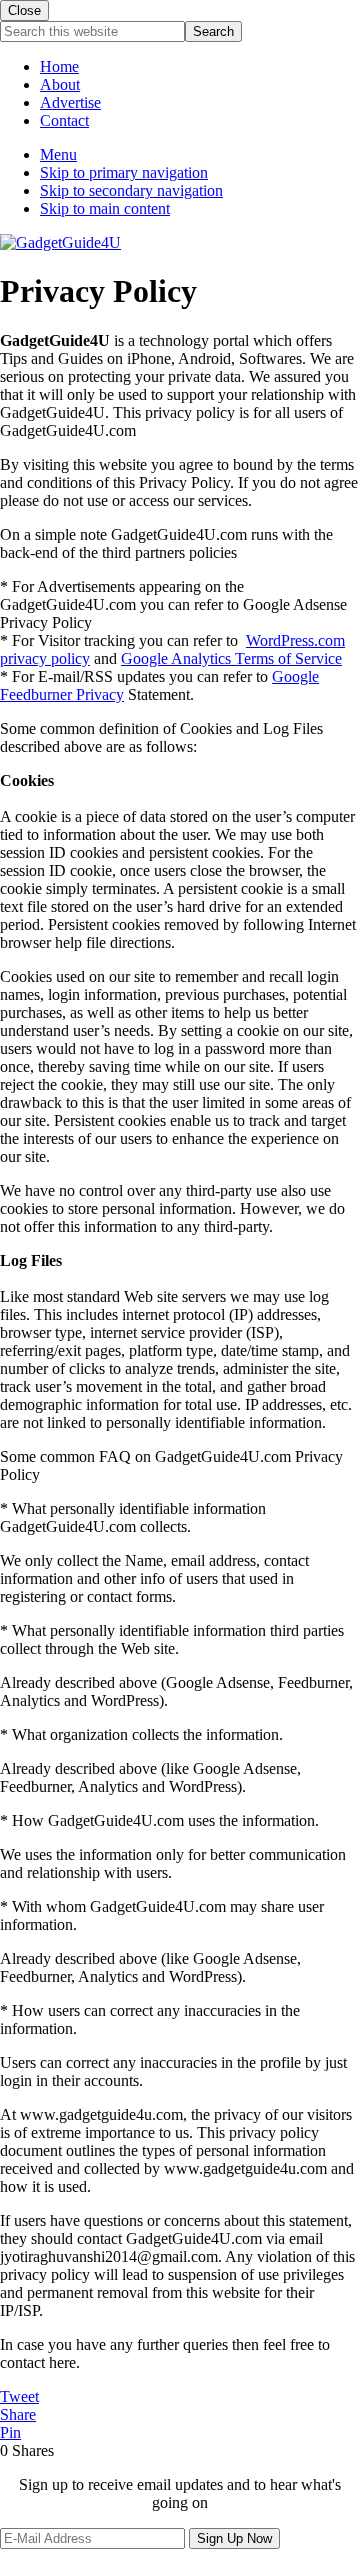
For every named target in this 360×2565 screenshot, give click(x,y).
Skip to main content (105, 208)
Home (59, 66)
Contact (64, 120)
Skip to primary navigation (124, 172)
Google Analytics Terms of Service (231, 658)
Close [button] (24, 10)
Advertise (70, 102)
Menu (58, 154)
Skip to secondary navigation (131, 190)
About (60, 84)
